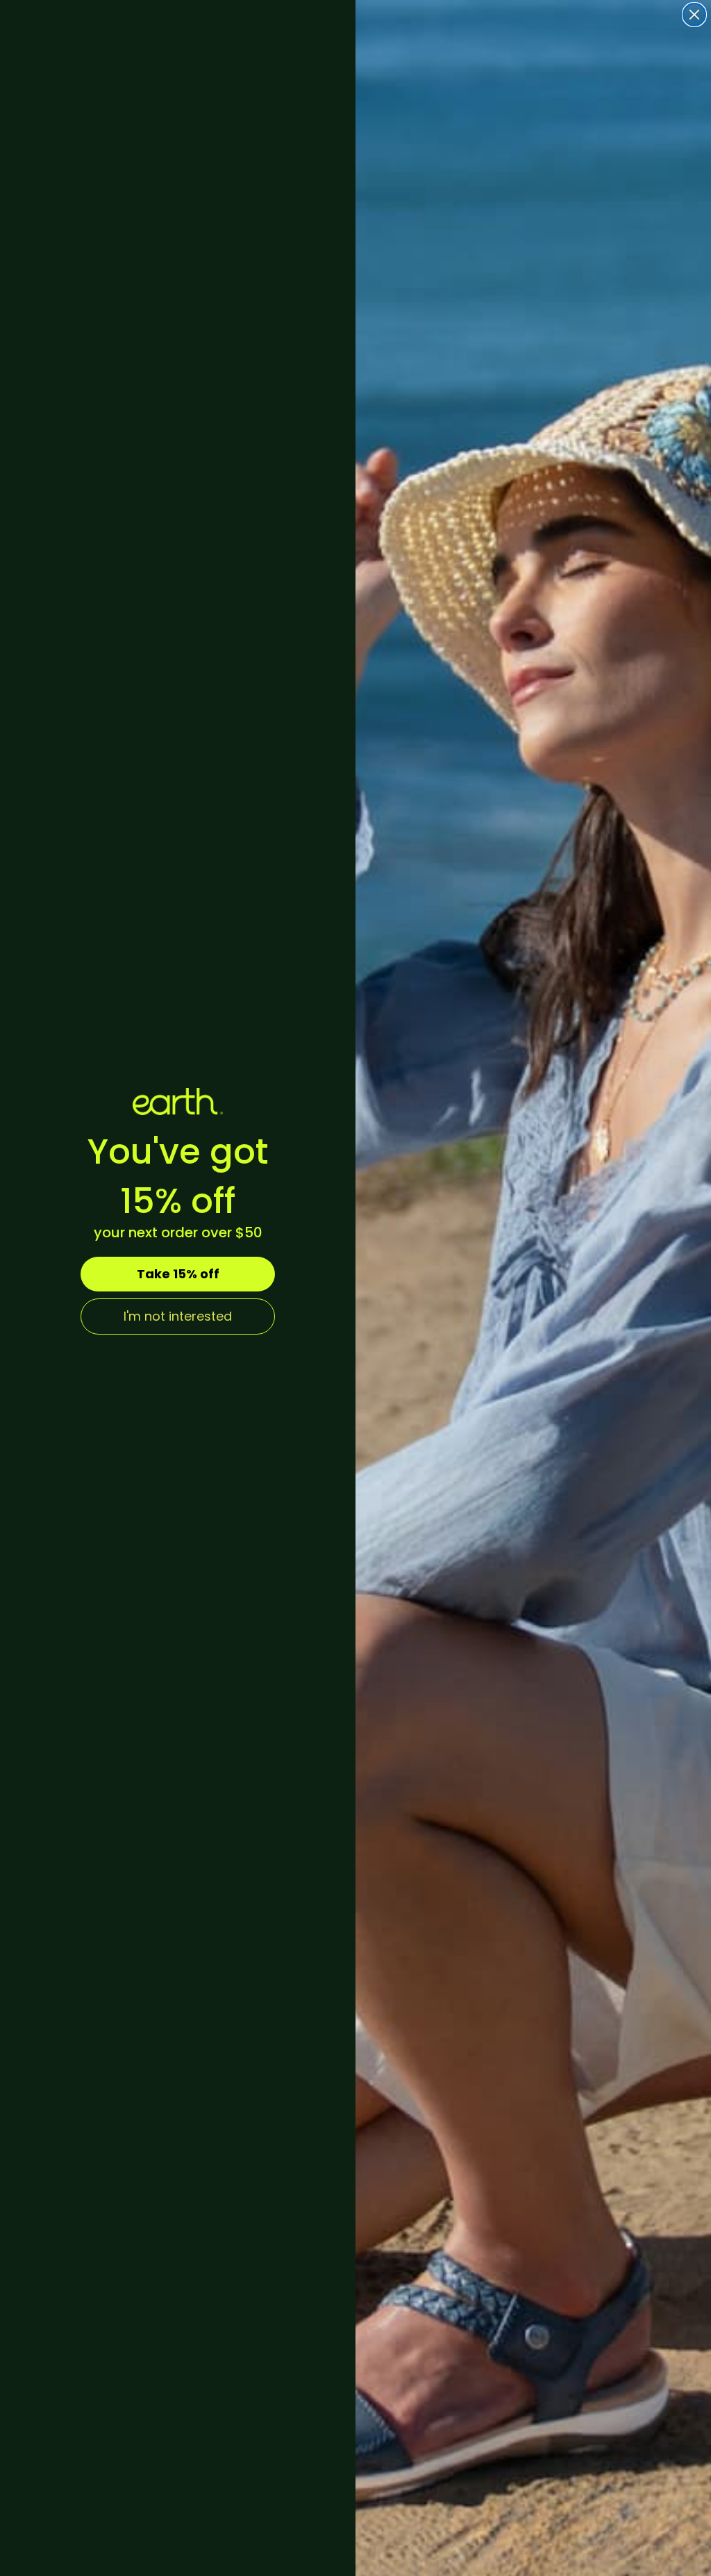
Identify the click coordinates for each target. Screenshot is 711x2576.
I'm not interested (178, 1316)
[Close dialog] (694, 15)
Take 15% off (178, 1274)
